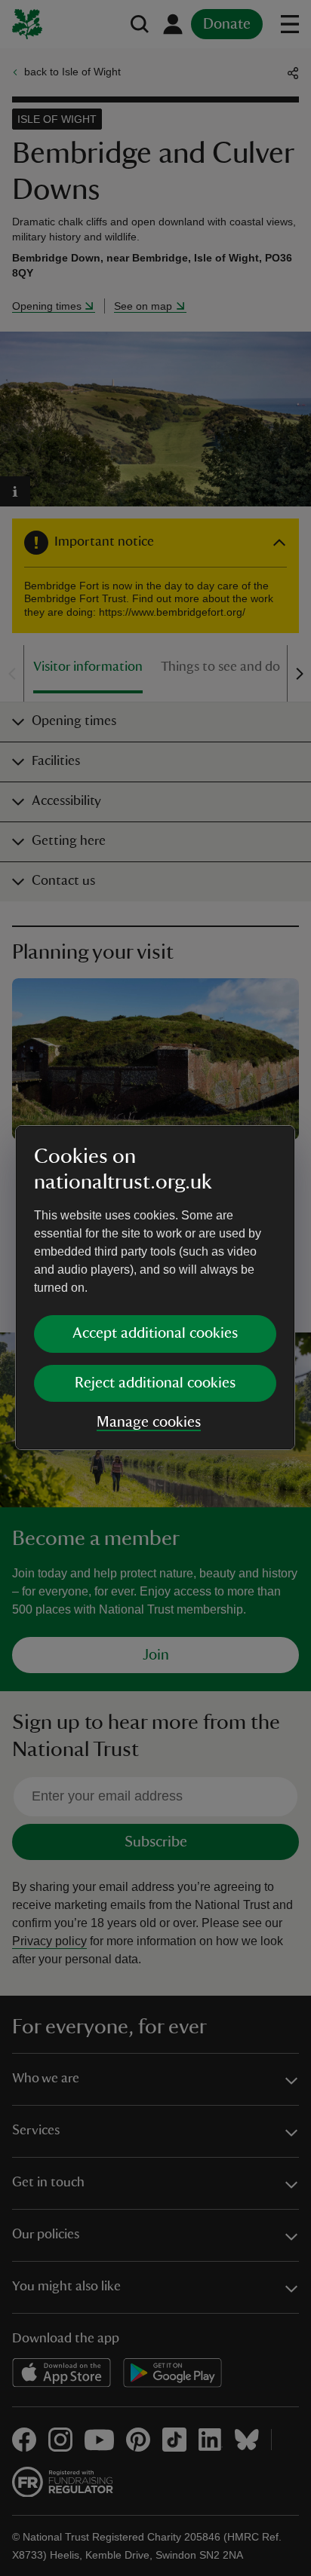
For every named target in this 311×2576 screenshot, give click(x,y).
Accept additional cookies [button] (155, 1333)
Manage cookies (149, 1422)
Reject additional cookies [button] (155, 1383)
